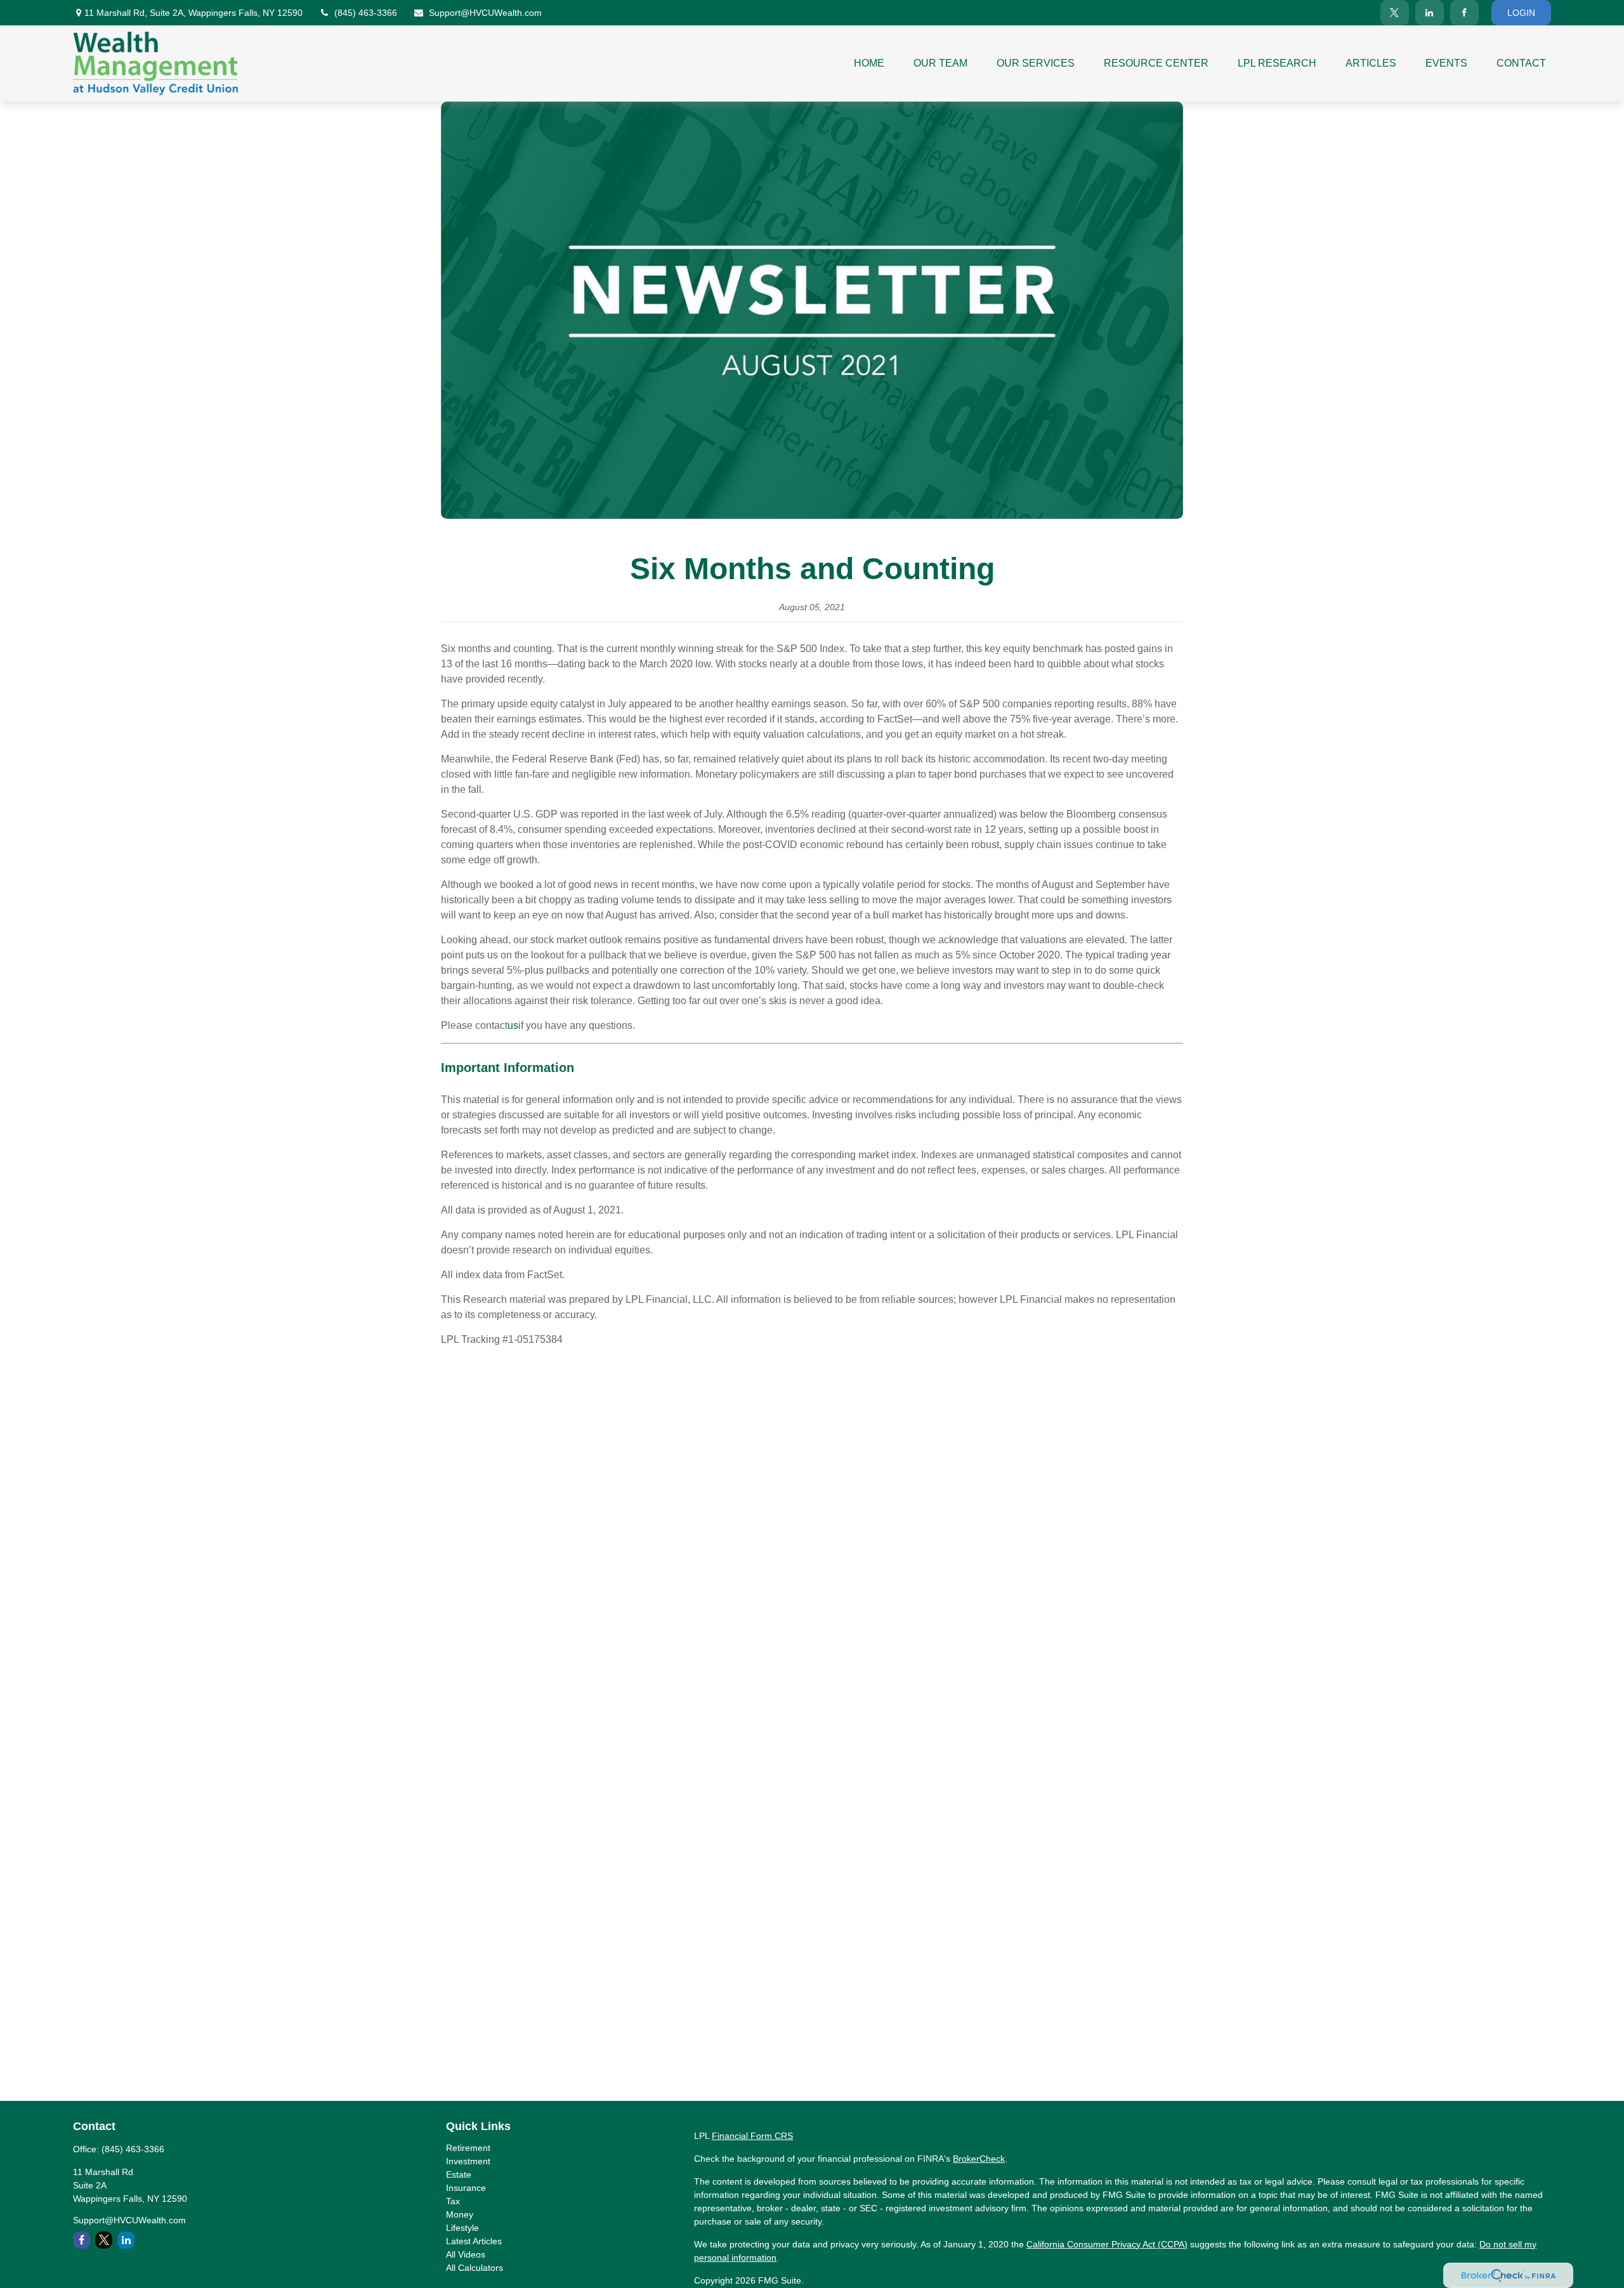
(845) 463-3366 (366, 13)
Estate (459, 2174)
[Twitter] (1395, 13)
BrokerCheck (979, 2159)
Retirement (468, 2148)
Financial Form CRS (752, 2136)
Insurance (466, 2188)
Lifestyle (462, 2228)
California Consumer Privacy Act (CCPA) (1107, 2244)
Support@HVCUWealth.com (485, 13)
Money (460, 2214)
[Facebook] (1464, 13)
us (513, 1025)
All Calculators (475, 2268)
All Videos (466, 2254)
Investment (468, 2161)
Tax (453, 2201)
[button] (869, 63)
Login (1521, 13)
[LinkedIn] (1430, 13)
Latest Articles (474, 2241)
